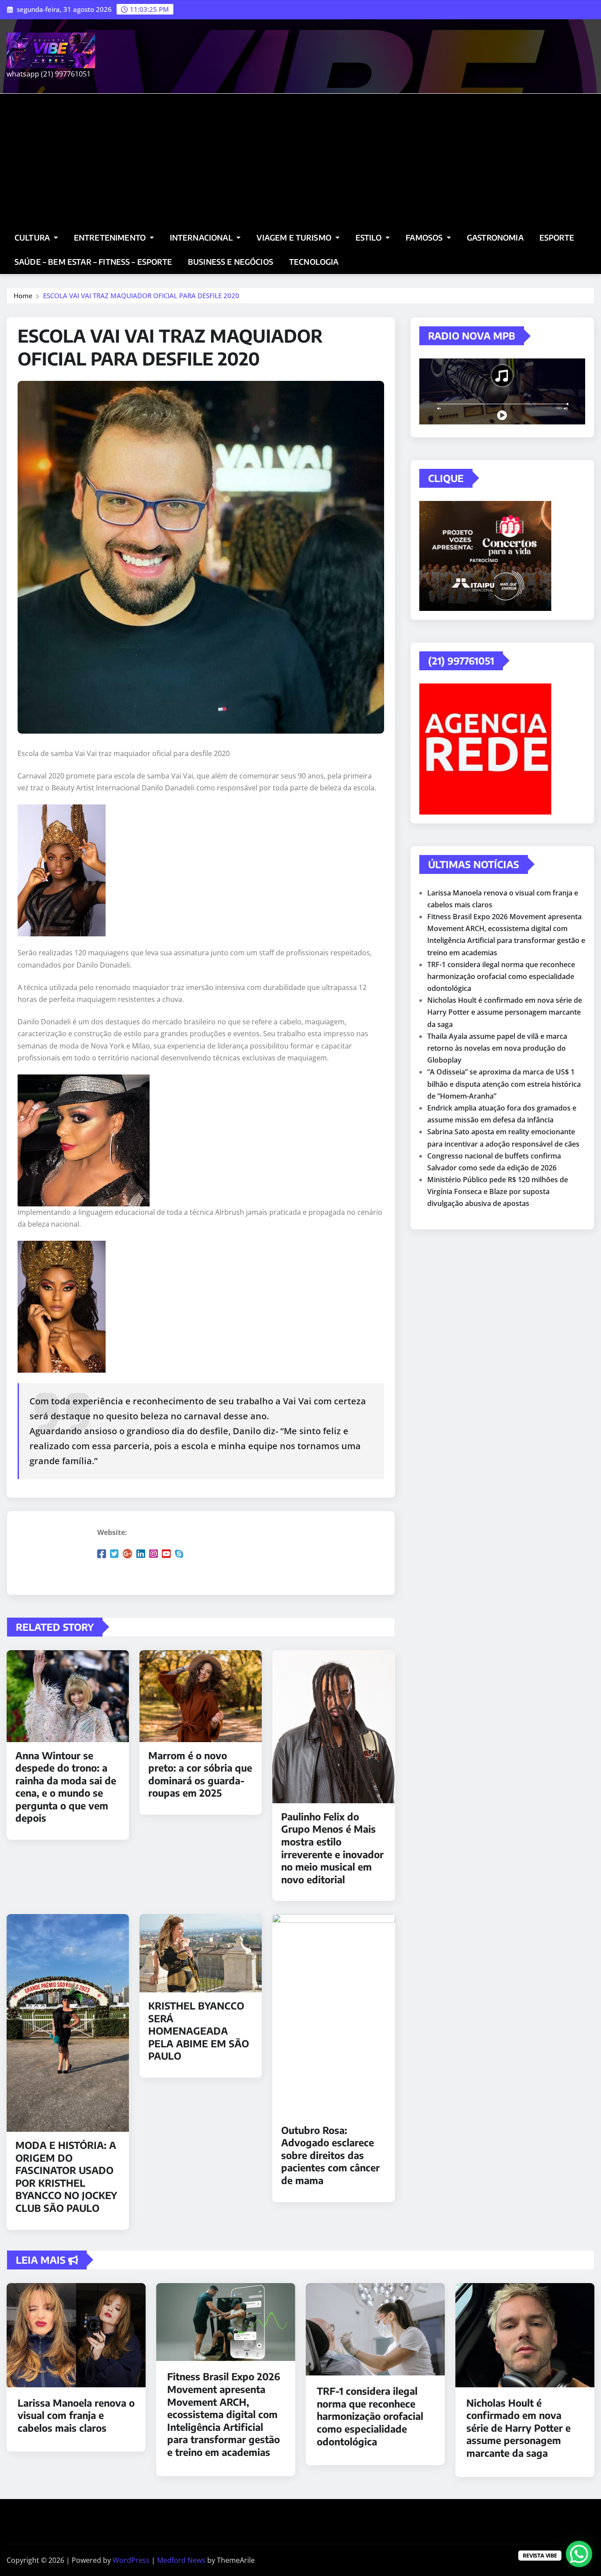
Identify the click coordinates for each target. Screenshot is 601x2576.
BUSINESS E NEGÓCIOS (231, 262)
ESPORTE (557, 238)
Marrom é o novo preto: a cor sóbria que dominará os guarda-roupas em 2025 (200, 1774)
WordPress (131, 2560)
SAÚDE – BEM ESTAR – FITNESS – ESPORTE (93, 262)
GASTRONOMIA (495, 238)
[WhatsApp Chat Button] (579, 2554)
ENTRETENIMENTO (111, 238)
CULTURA (33, 238)
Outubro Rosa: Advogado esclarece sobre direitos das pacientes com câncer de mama (330, 2155)
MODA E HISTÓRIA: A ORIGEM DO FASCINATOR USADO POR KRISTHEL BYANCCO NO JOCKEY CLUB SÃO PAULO (66, 2176)
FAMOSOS (425, 238)
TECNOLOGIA (314, 262)
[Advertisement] (300, 160)
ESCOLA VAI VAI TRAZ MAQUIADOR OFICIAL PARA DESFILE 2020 (141, 296)
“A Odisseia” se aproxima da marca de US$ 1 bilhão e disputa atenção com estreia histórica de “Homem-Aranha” (504, 1084)
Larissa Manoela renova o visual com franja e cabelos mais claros (76, 2415)
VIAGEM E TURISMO (295, 238)
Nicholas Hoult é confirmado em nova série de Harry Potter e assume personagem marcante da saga (505, 1012)
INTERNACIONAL (202, 238)
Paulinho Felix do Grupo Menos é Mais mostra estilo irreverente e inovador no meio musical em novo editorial (332, 1848)
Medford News (181, 2560)
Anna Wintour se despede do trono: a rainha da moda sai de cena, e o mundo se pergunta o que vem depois (66, 1787)
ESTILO (370, 238)
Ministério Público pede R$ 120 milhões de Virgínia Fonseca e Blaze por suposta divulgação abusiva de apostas (498, 1191)
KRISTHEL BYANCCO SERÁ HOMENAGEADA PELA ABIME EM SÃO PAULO (199, 2031)
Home (23, 296)
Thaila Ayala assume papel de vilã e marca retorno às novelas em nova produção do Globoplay (497, 1048)
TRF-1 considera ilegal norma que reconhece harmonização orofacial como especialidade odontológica (501, 976)
